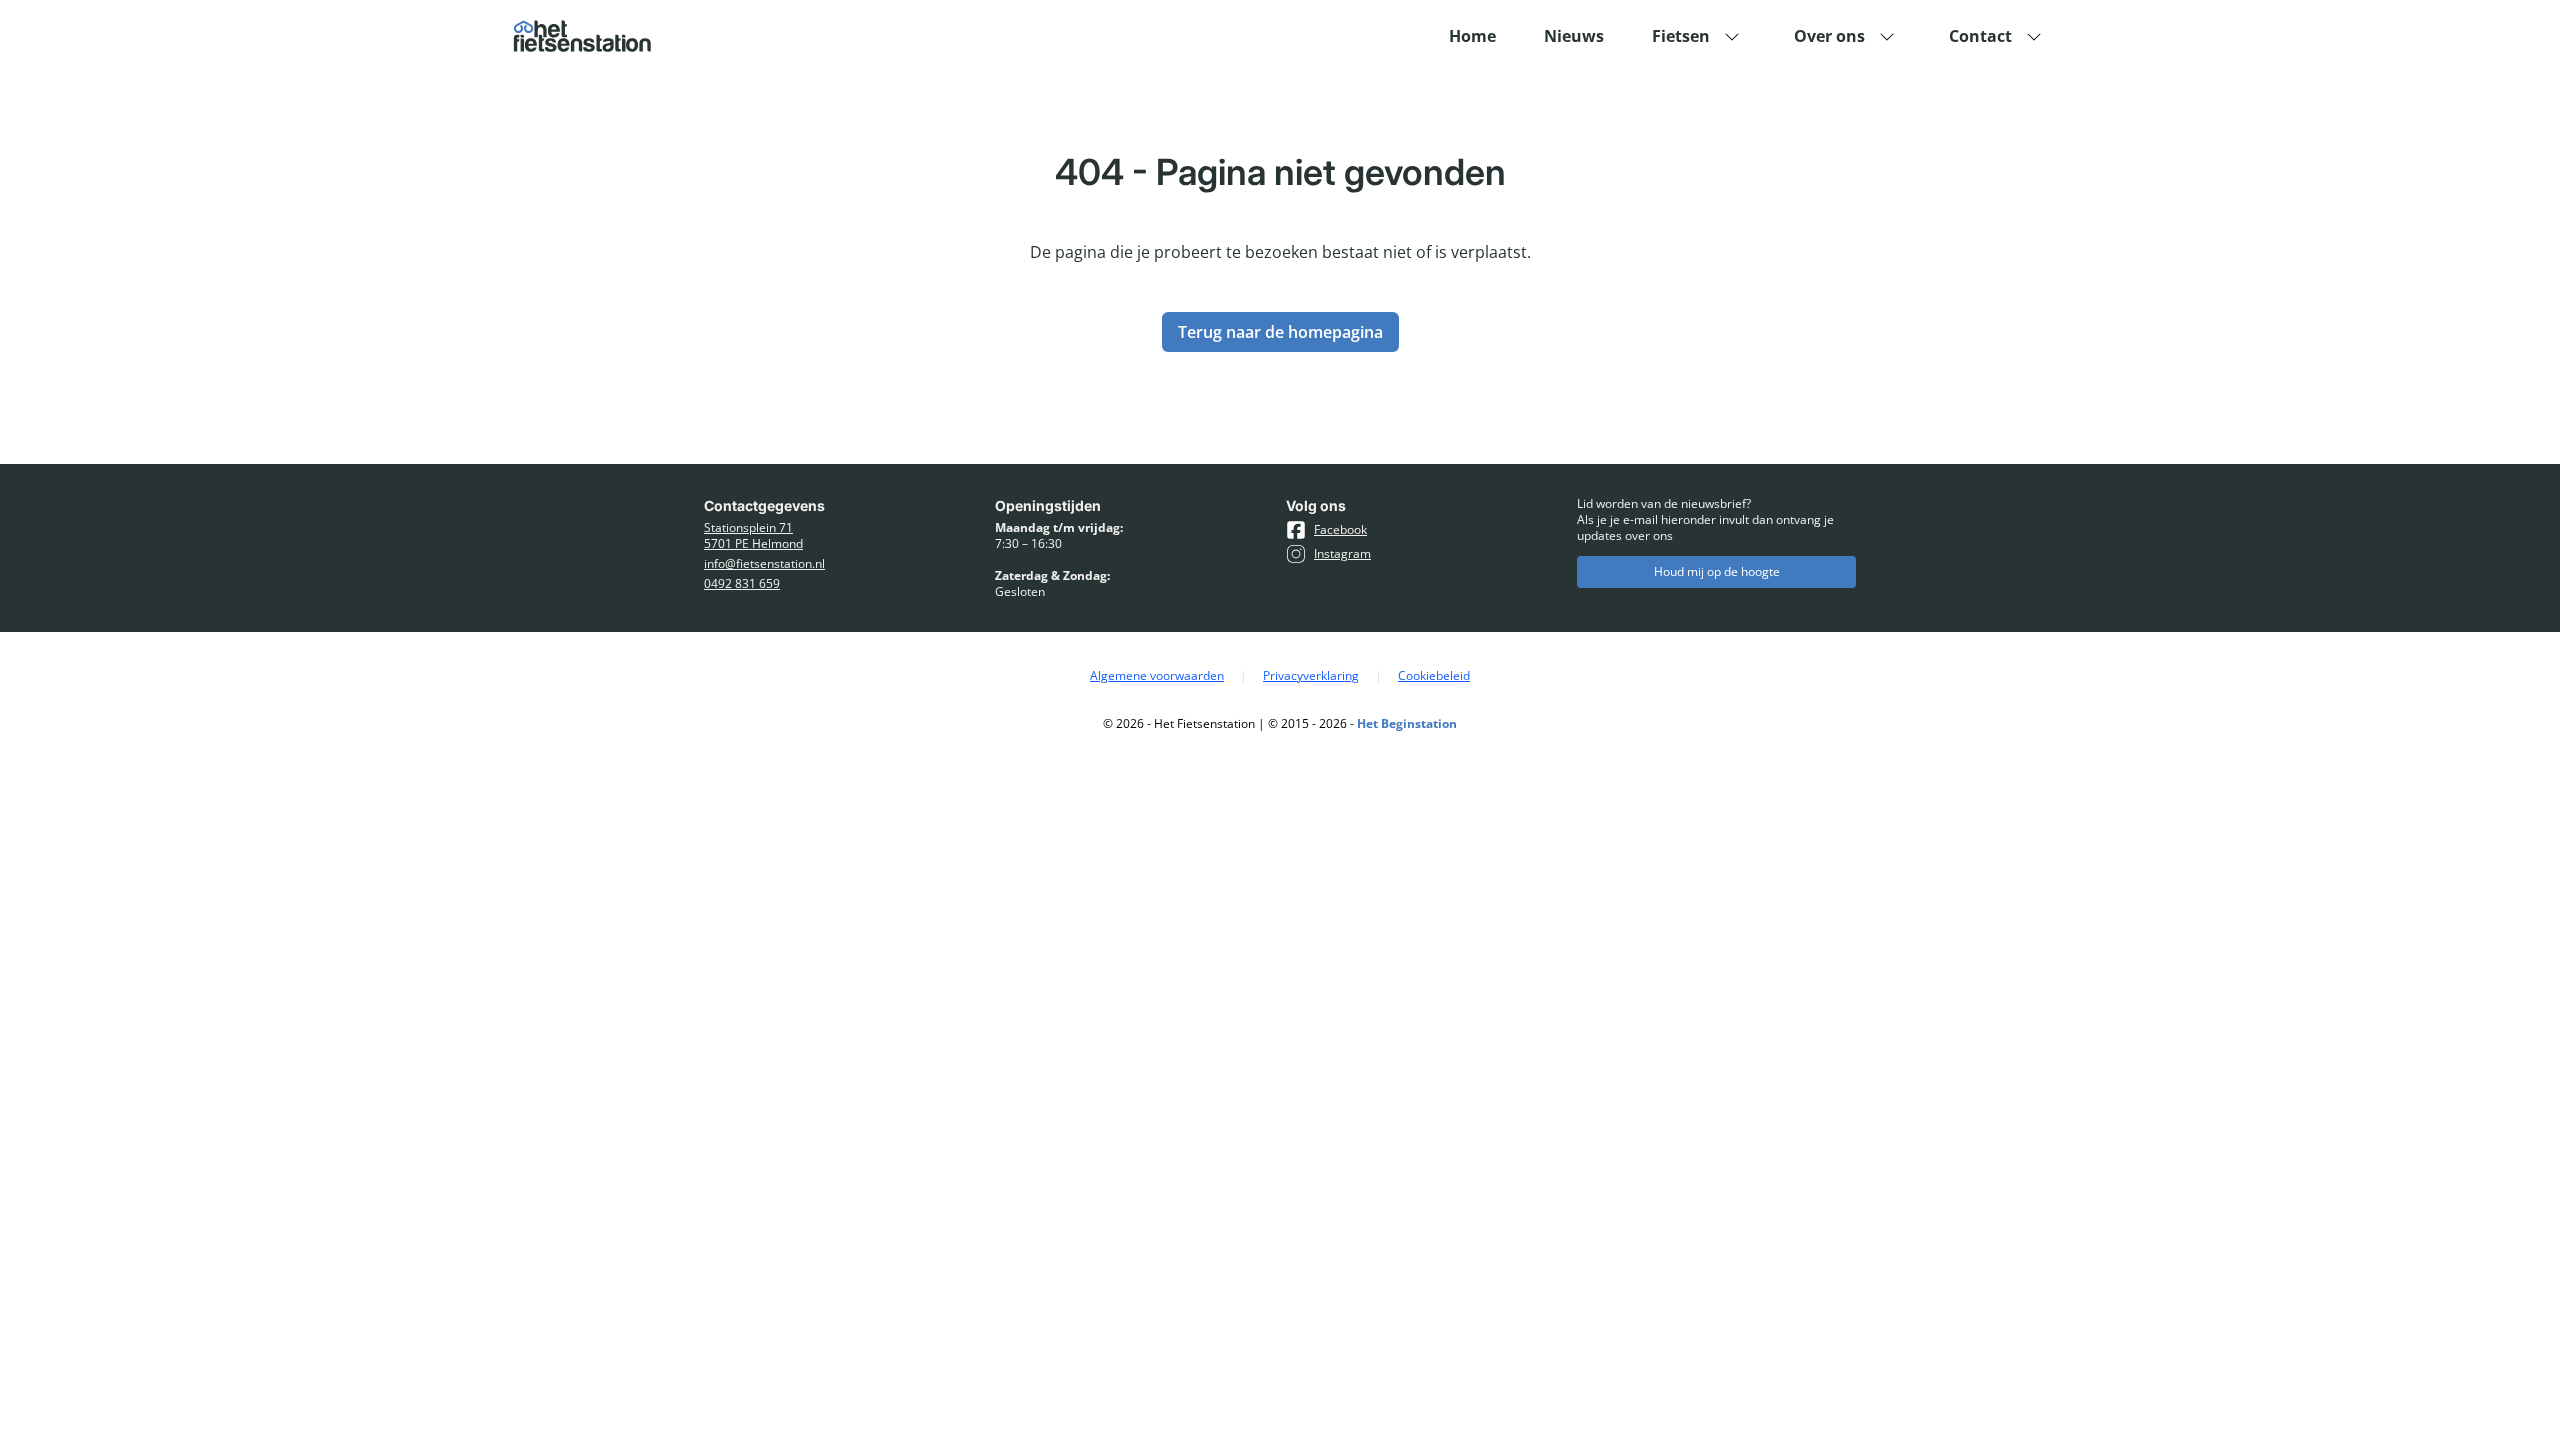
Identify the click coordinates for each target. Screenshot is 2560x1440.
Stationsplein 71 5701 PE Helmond (753, 536)
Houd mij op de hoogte (1717, 571)
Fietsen (1681, 36)
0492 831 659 (742, 584)
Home (1472, 36)
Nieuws (1574, 36)
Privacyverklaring (1311, 676)
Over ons (1829, 36)
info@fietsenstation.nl (764, 564)
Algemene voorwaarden (1157, 676)
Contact (1980, 36)
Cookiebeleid (1434, 676)
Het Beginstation (1407, 723)
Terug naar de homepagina (1280, 332)
